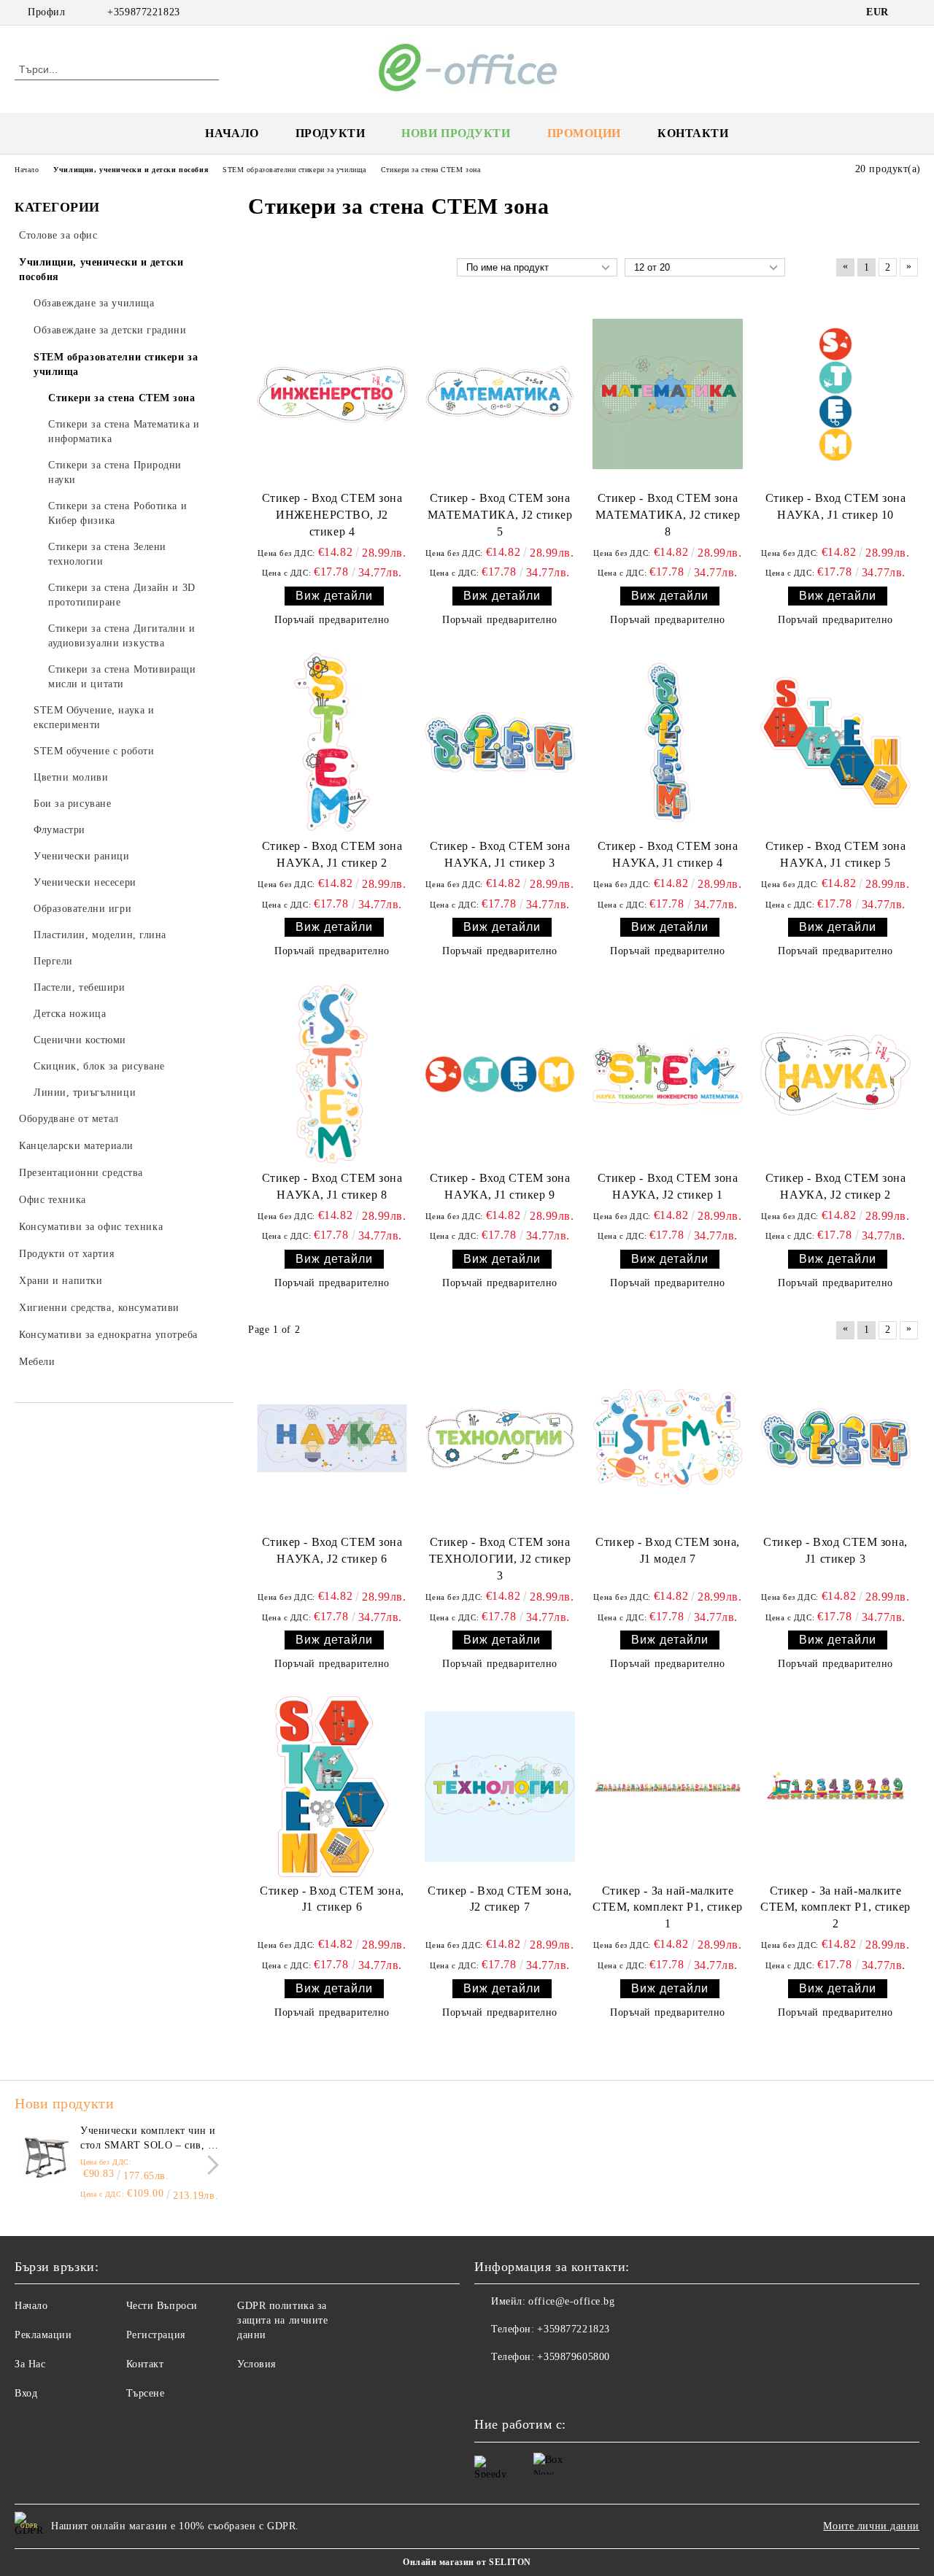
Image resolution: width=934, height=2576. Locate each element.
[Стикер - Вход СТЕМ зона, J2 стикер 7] (500, 1786)
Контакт (145, 2364)
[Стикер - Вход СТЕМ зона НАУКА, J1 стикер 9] (500, 1074)
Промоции (584, 133)
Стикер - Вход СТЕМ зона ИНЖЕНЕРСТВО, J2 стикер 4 (332, 515)
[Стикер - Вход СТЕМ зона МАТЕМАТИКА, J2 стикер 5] (500, 394)
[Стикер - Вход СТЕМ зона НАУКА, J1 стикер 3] (500, 742)
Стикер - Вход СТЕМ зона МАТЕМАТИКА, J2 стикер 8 (668, 515)
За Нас (30, 2364)
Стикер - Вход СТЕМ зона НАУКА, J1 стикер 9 (500, 1186)
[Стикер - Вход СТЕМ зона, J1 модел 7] (668, 1438)
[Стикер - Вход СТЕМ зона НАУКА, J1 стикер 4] (668, 742)
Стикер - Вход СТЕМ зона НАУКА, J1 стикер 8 (332, 1186)
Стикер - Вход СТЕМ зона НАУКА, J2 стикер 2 (836, 1186)
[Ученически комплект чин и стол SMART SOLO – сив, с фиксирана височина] (45, 2157)
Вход (26, 2393)
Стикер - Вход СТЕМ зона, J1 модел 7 (667, 1550)
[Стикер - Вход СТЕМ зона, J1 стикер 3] (835, 1438)
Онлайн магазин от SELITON (467, 2562)
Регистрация (156, 2335)
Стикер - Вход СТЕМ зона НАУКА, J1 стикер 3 (500, 854)
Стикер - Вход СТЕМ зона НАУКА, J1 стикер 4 (668, 854)
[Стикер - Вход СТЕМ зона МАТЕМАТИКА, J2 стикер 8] (668, 394)
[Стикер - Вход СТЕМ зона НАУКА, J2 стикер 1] (668, 1074)
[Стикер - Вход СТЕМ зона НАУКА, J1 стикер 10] (835, 394)
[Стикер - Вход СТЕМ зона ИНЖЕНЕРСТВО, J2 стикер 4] (332, 394)
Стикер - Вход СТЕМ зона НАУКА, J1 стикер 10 (836, 506)
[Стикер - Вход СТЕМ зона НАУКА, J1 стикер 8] (332, 1074)
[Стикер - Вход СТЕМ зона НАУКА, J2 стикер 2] (835, 1074)
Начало (232, 133)
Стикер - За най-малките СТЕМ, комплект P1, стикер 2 (835, 1907)
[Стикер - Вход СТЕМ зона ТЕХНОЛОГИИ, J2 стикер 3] (500, 1438)
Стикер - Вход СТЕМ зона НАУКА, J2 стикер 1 (668, 1186)
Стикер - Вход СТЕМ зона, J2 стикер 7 (499, 1899)
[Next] (209, 2165)
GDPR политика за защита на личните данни (283, 2320)
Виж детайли (334, 596)
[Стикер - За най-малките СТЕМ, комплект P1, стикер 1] (668, 1786)
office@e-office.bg (571, 2301)
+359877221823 (143, 12)
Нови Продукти (456, 133)
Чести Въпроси (162, 2306)
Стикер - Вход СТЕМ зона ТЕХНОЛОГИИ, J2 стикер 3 (500, 1559)
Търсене (146, 2393)
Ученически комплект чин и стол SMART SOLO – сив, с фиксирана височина (148, 2139)
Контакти (693, 133)
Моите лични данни (871, 2526)
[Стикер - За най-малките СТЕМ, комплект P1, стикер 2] (835, 1786)
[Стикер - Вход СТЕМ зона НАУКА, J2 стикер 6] (332, 1438)
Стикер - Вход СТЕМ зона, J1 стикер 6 (332, 1899)
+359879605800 (573, 2357)
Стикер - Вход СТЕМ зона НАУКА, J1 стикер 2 (332, 854)
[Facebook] (911, 12)
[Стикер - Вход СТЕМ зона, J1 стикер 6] (332, 1786)
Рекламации (43, 2335)
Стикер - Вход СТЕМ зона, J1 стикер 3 (835, 1550)
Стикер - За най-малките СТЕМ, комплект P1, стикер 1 (668, 1907)
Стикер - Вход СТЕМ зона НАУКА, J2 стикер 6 (332, 1550)
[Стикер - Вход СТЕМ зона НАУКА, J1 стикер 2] (332, 742)
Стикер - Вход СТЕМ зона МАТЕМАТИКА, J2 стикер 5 (500, 515)
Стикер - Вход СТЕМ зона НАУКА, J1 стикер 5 (836, 854)
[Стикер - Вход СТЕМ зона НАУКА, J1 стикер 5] (835, 742)
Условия (256, 2364)
